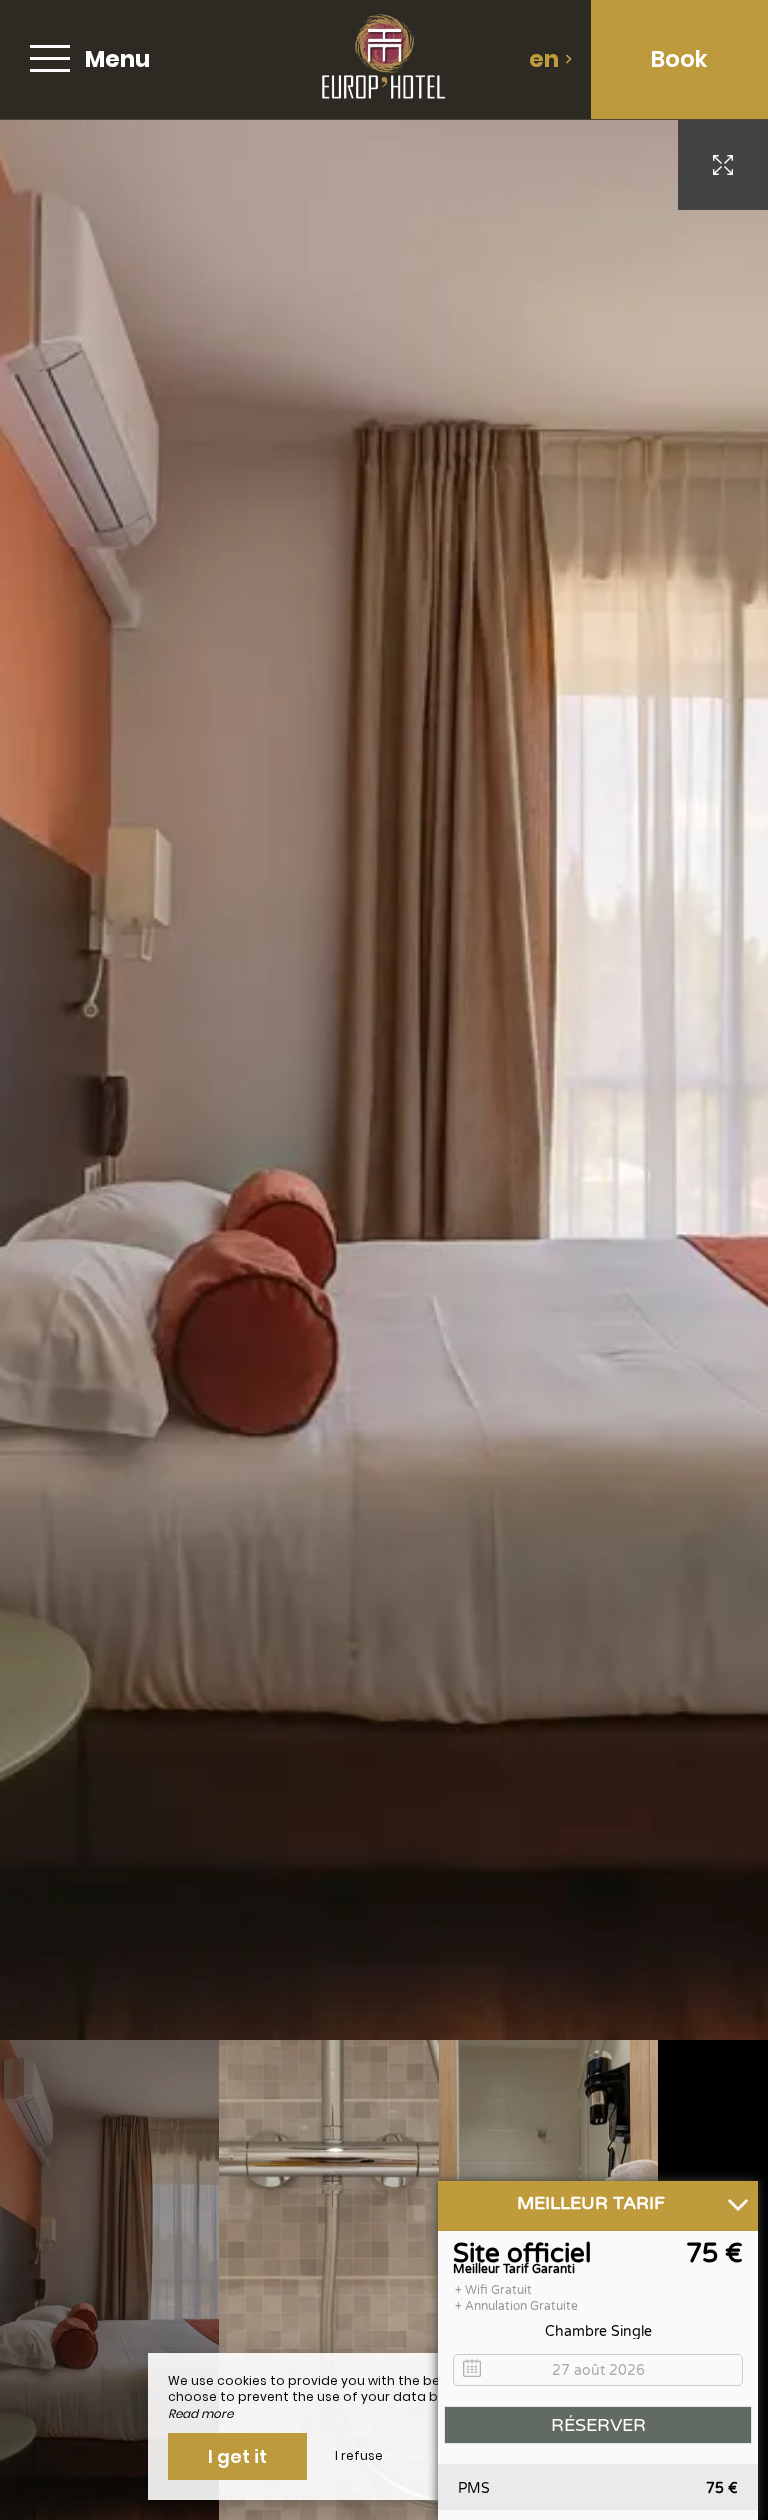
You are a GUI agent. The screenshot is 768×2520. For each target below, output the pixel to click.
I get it (237, 2456)
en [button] (544, 59)
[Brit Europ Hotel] (383, 59)
